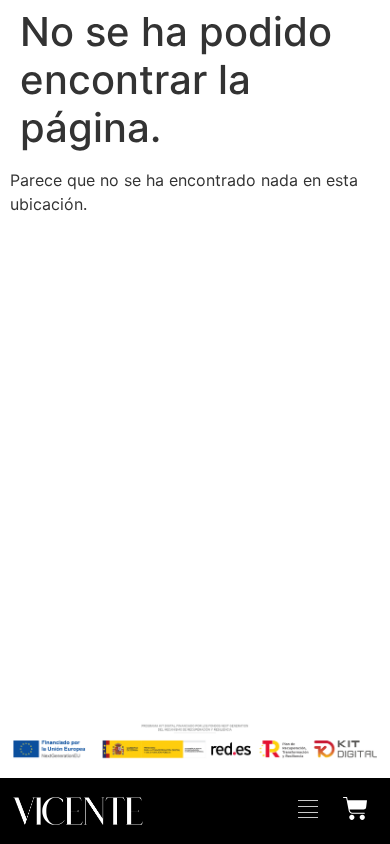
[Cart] (355, 806)
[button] (308, 811)
